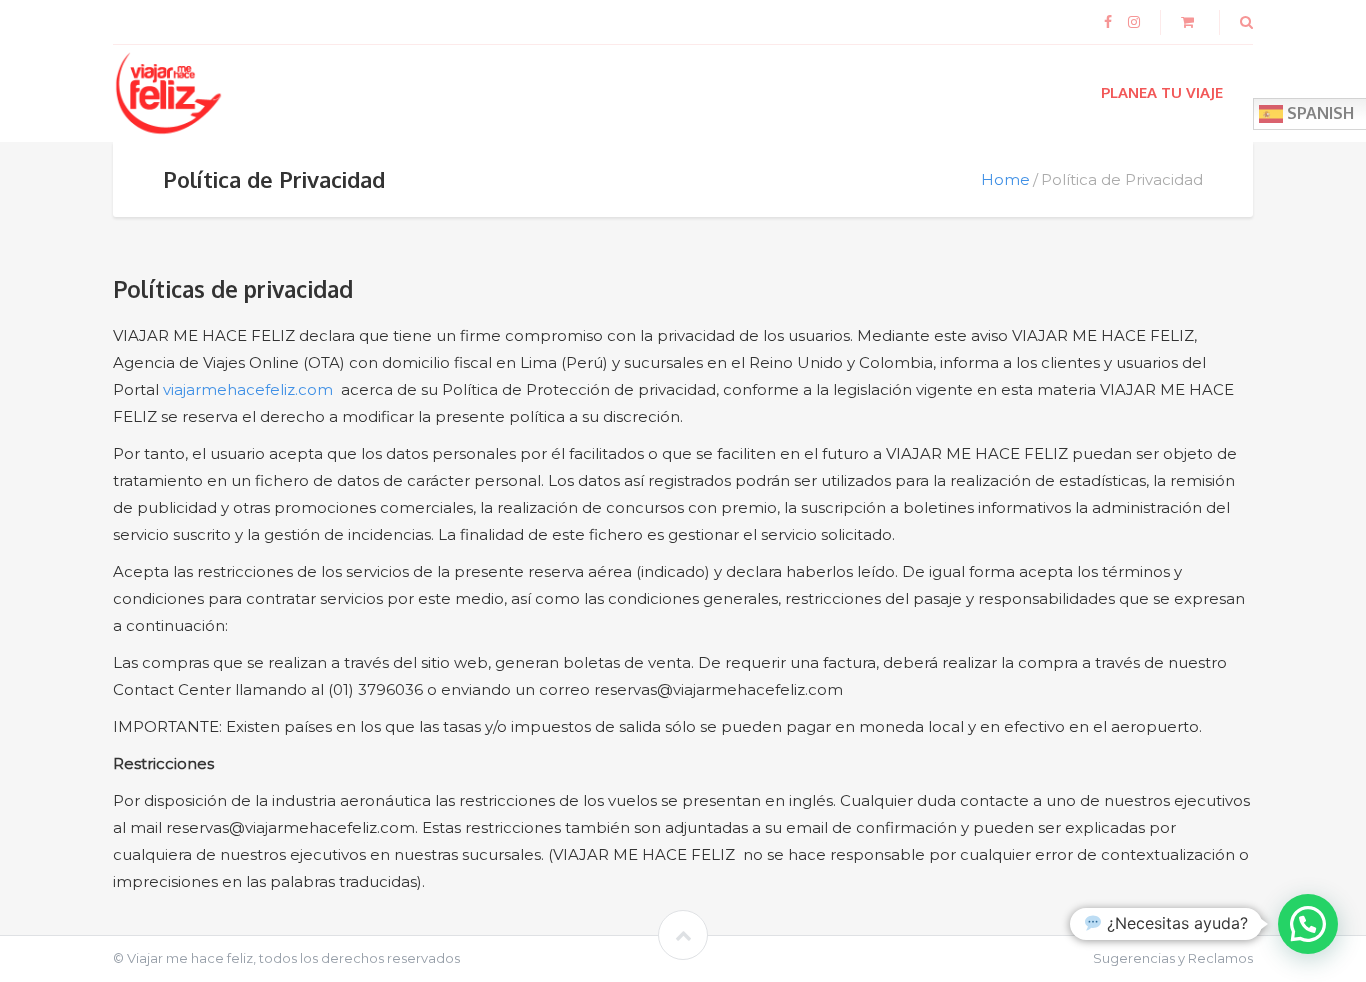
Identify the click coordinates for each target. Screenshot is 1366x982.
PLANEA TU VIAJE (1162, 92)
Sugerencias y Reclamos (1173, 958)
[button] (1308, 924)
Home (1005, 179)
